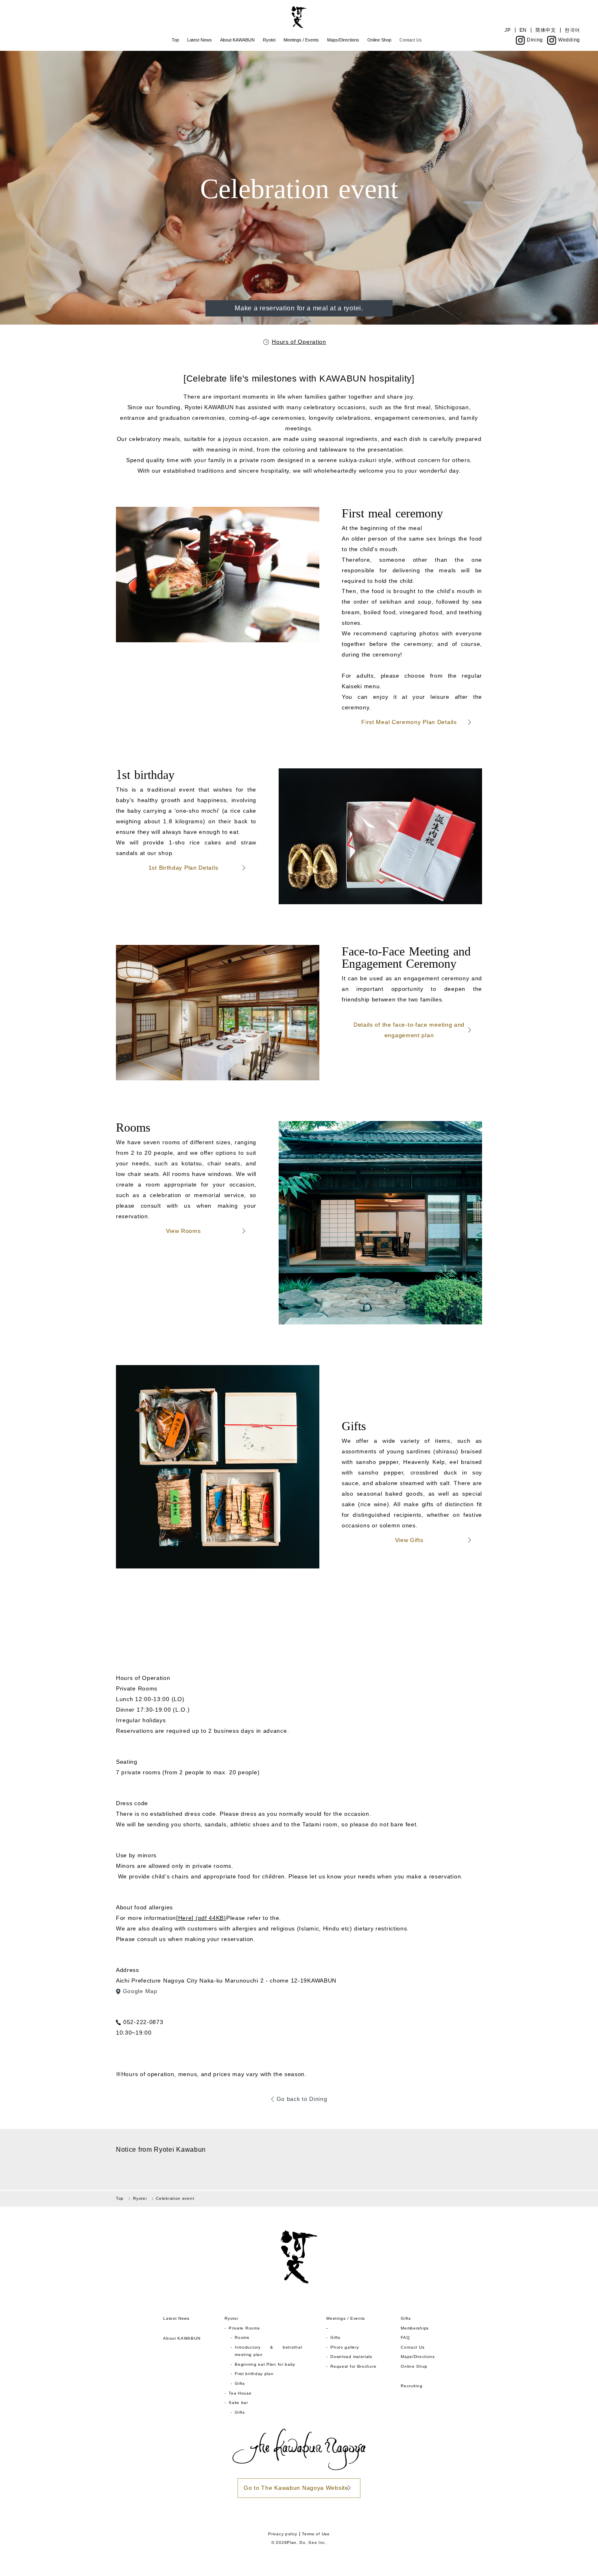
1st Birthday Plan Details (183, 868)
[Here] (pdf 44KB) (201, 1918)
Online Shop (379, 40)
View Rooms (183, 1231)
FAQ (405, 2337)
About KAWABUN (237, 40)
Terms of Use (316, 2534)
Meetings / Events (301, 40)
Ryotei (269, 40)
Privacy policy (283, 2534)
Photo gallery (345, 2347)
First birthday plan (254, 2374)
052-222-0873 (143, 2022)
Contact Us (411, 40)
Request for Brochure (353, 2366)
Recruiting (411, 2386)
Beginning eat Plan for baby (265, 2364)
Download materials (351, 2357)
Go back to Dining (302, 2099)
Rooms (242, 2337)
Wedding (569, 40)
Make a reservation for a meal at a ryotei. (299, 308)
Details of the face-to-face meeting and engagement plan (409, 1030)
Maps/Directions (343, 40)
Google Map (140, 1991)
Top (175, 40)
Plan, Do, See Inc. (307, 2542)
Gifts (240, 2383)
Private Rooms (244, 2328)
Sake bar (238, 2403)
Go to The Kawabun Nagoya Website (296, 2488)
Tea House (240, 2393)
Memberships (415, 2328)
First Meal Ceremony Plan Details (409, 722)
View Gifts (409, 1540)
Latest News (200, 40)
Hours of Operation (299, 342)
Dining (535, 40)
